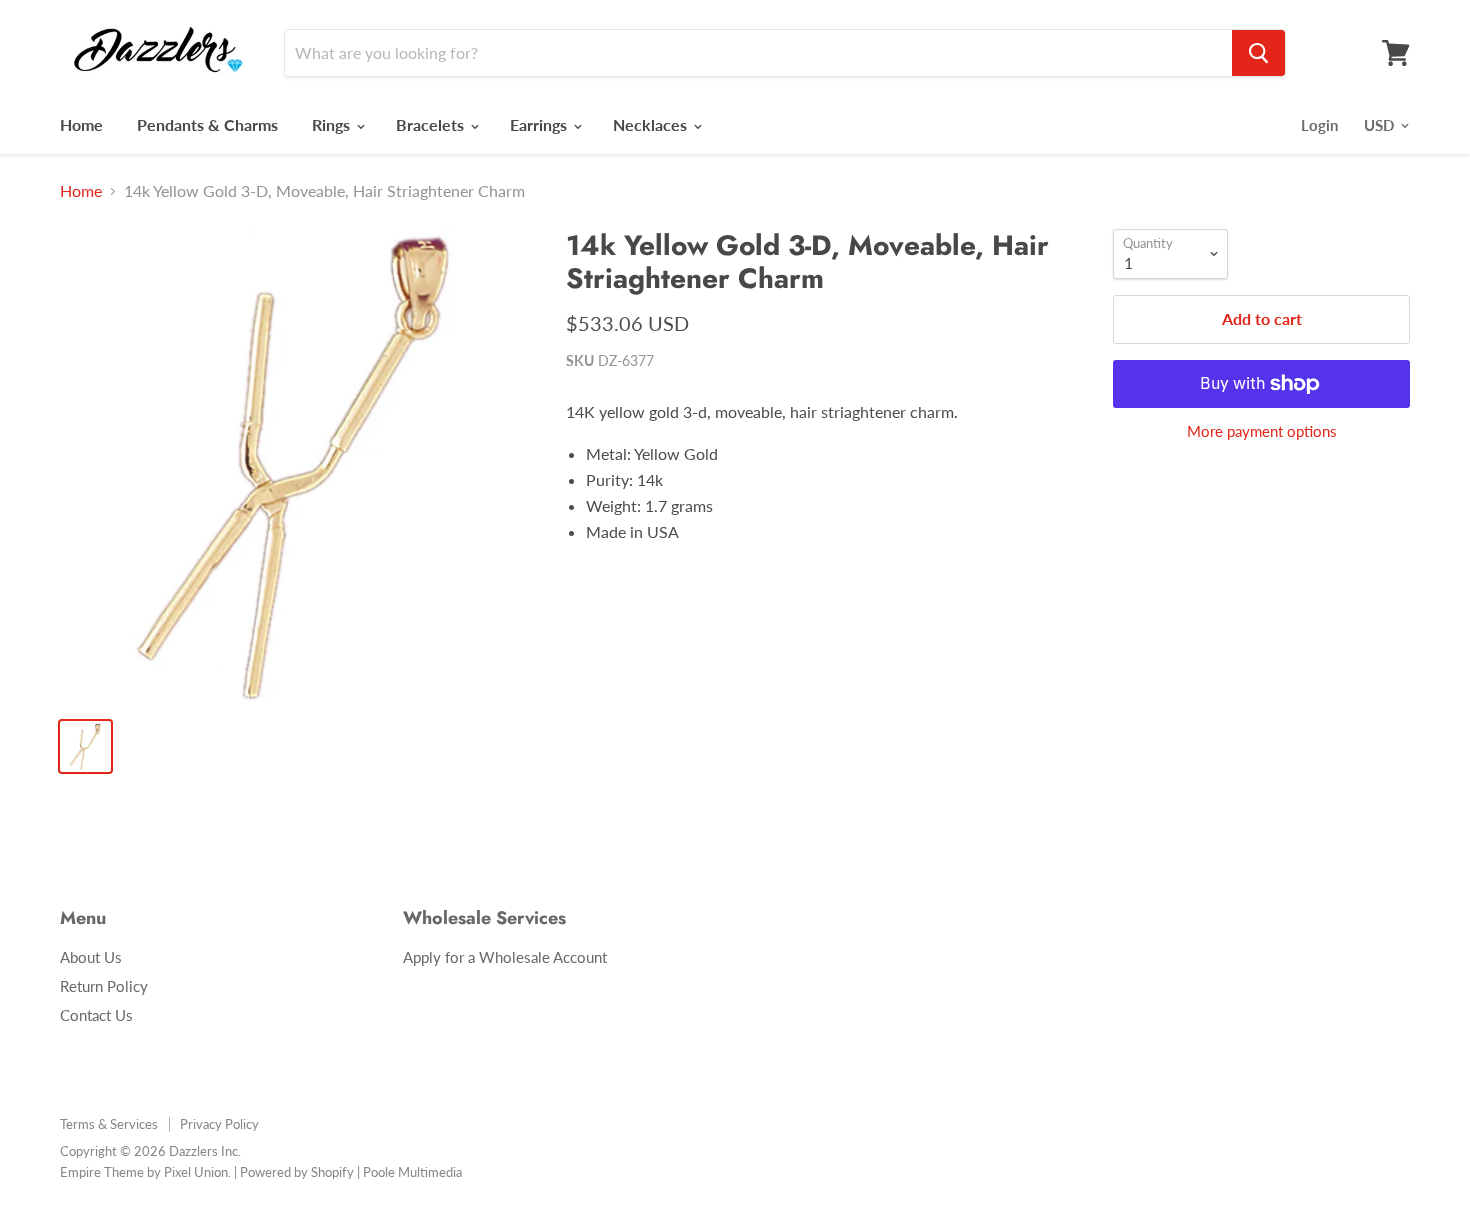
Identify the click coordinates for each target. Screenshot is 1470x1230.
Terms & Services (109, 1124)
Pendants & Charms (207, 124)
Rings (333, 124)
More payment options (1262, 431)
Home (81, 124)
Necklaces (652, 124)
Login (1319, 125)
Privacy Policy (219, 1124)
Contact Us (96, 1015)
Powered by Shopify (297, 1172)
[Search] (1258, 53)
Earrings (540, 124)
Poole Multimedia (412, 1172)
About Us (91, 957)
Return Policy (104, 986)
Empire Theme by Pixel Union (144, 1172)
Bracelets (432, 124)
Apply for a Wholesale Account (505, 957)
